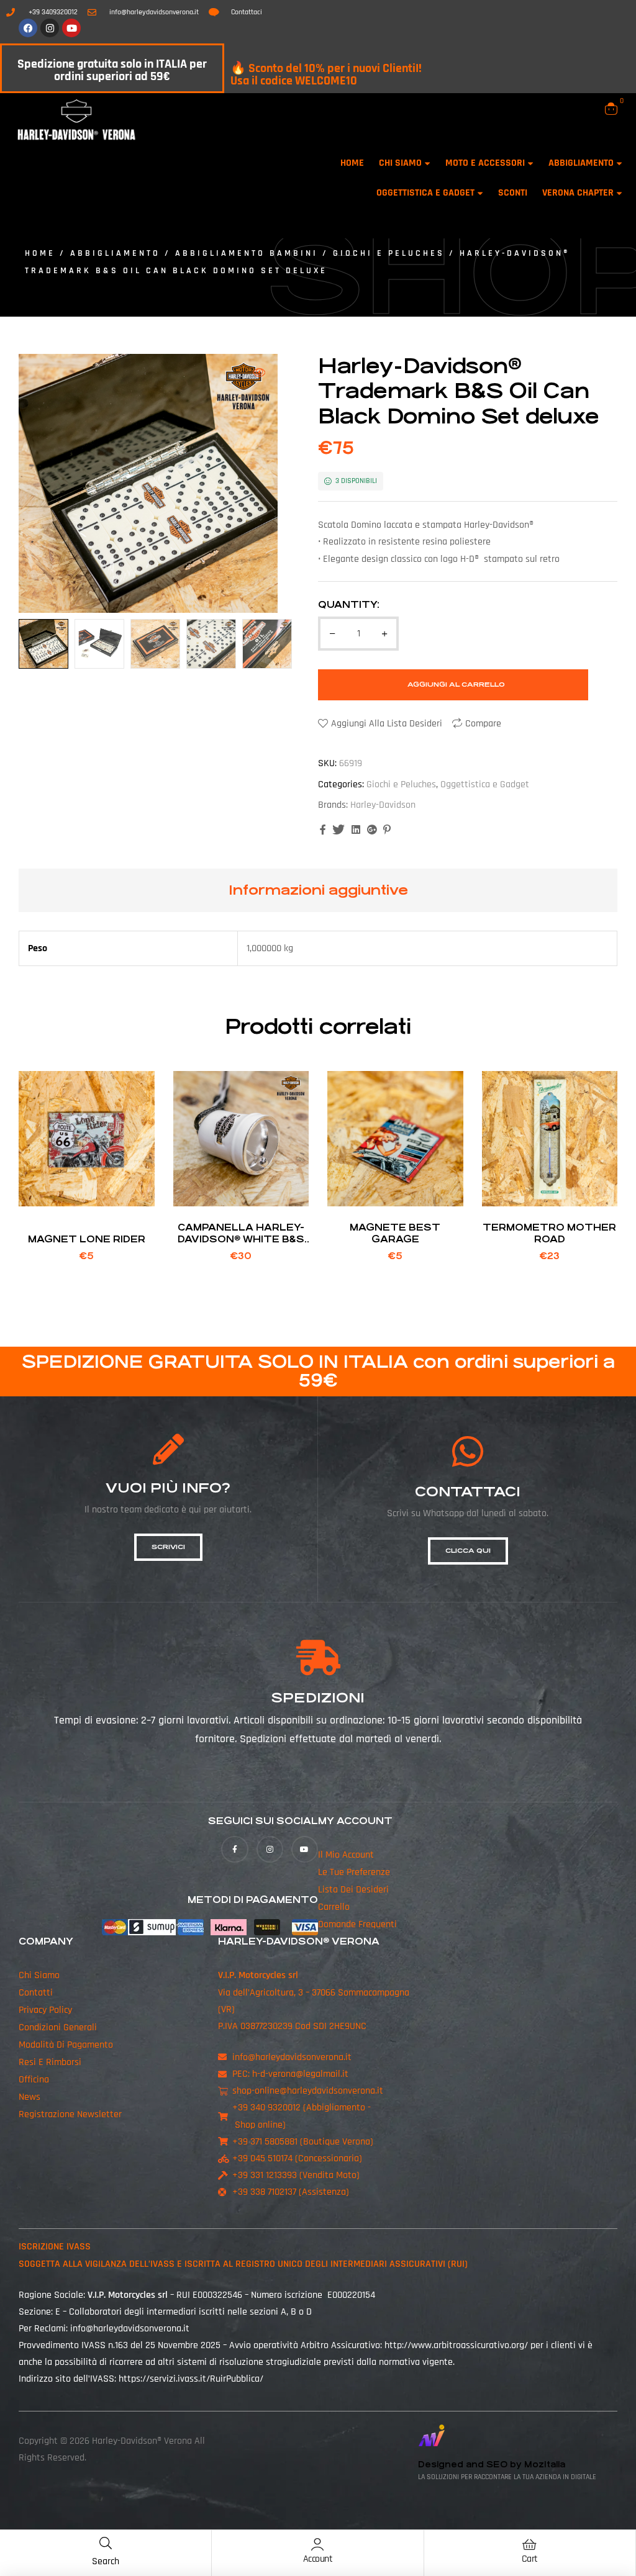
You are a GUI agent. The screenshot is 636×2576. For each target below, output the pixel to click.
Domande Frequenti (357, 1924)
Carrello (334, 1907)
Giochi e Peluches (389, 253)
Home (40, 253)
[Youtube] (71, 28)
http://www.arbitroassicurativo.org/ (456, 2345)
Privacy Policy (45, 2010)
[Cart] (530, 2544)
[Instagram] (50, 28)
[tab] (318, 890)
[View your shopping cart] (611, 109)
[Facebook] (28, 28)
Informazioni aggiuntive (318, 890)
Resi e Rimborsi (50, 2062)
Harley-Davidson (383, 805)
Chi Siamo (39, 1975)
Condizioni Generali (58, 2027)
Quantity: (349, 604)
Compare (483, 724)
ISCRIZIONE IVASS (55, 2247)
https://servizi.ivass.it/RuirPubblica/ (191, 2379)
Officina (34, 2080)
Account (318, 2559)
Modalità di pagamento (66, 2045)
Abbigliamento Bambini (247, 253)
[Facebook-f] (234, 1849)
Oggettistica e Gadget (485, 784)
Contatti (36, 1993)
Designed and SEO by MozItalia (492, 2465)
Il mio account (346, 1855)
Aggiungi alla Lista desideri (387, 724)
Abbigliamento (115, 253)
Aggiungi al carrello (456, 685)
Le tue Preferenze (354, 1872)
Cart (530, 2559)
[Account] (317, 2544)
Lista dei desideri (353, 1890)
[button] (259, 373)
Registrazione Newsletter (70, 2114)
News (30, 2097)
